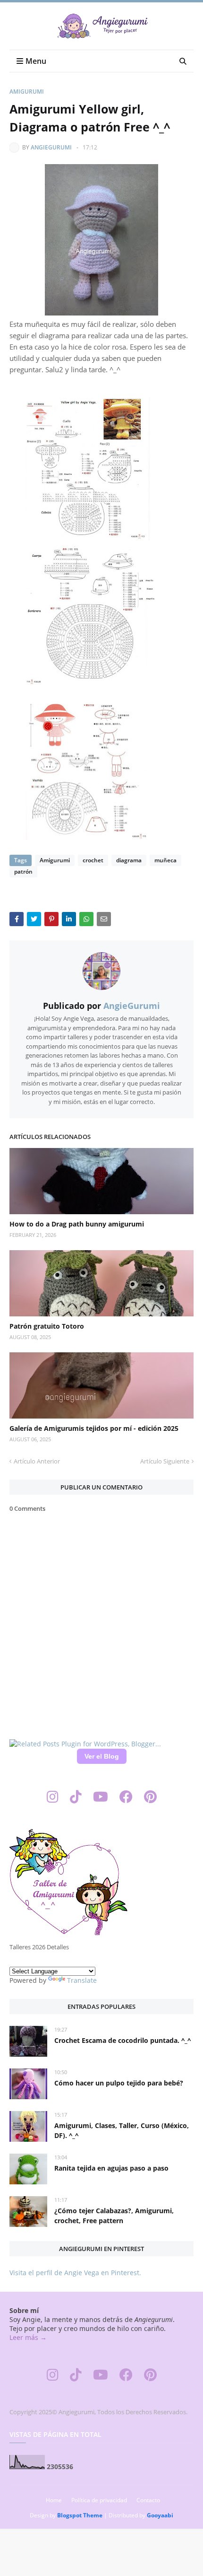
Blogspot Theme (80, 2515)
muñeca (165, 860)
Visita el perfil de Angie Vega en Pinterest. (75, 2273)
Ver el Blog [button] (102, 1756)
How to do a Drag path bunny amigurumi (77, 1224)
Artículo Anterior (37, 1461)
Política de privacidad (99, 2500)
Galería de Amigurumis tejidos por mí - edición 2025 (94, 1428)
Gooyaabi (160, 2515)
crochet (93, 860)
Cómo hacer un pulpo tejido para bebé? (119, 2083)
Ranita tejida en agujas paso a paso (111, 2168)
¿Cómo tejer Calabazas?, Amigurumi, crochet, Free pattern (114, 2216)
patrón (23, 872)
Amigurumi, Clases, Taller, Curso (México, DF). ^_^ (122, 2130)
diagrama (129, 860)
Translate (82, 1980)
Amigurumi (27, 92)
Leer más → (28, 2337)
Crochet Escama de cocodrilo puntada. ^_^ (123, 2040)
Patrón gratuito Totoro (47, 1326)
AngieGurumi (51, 147)
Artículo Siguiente (165, 1461)
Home (54, 2500)
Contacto (148, 2500)
